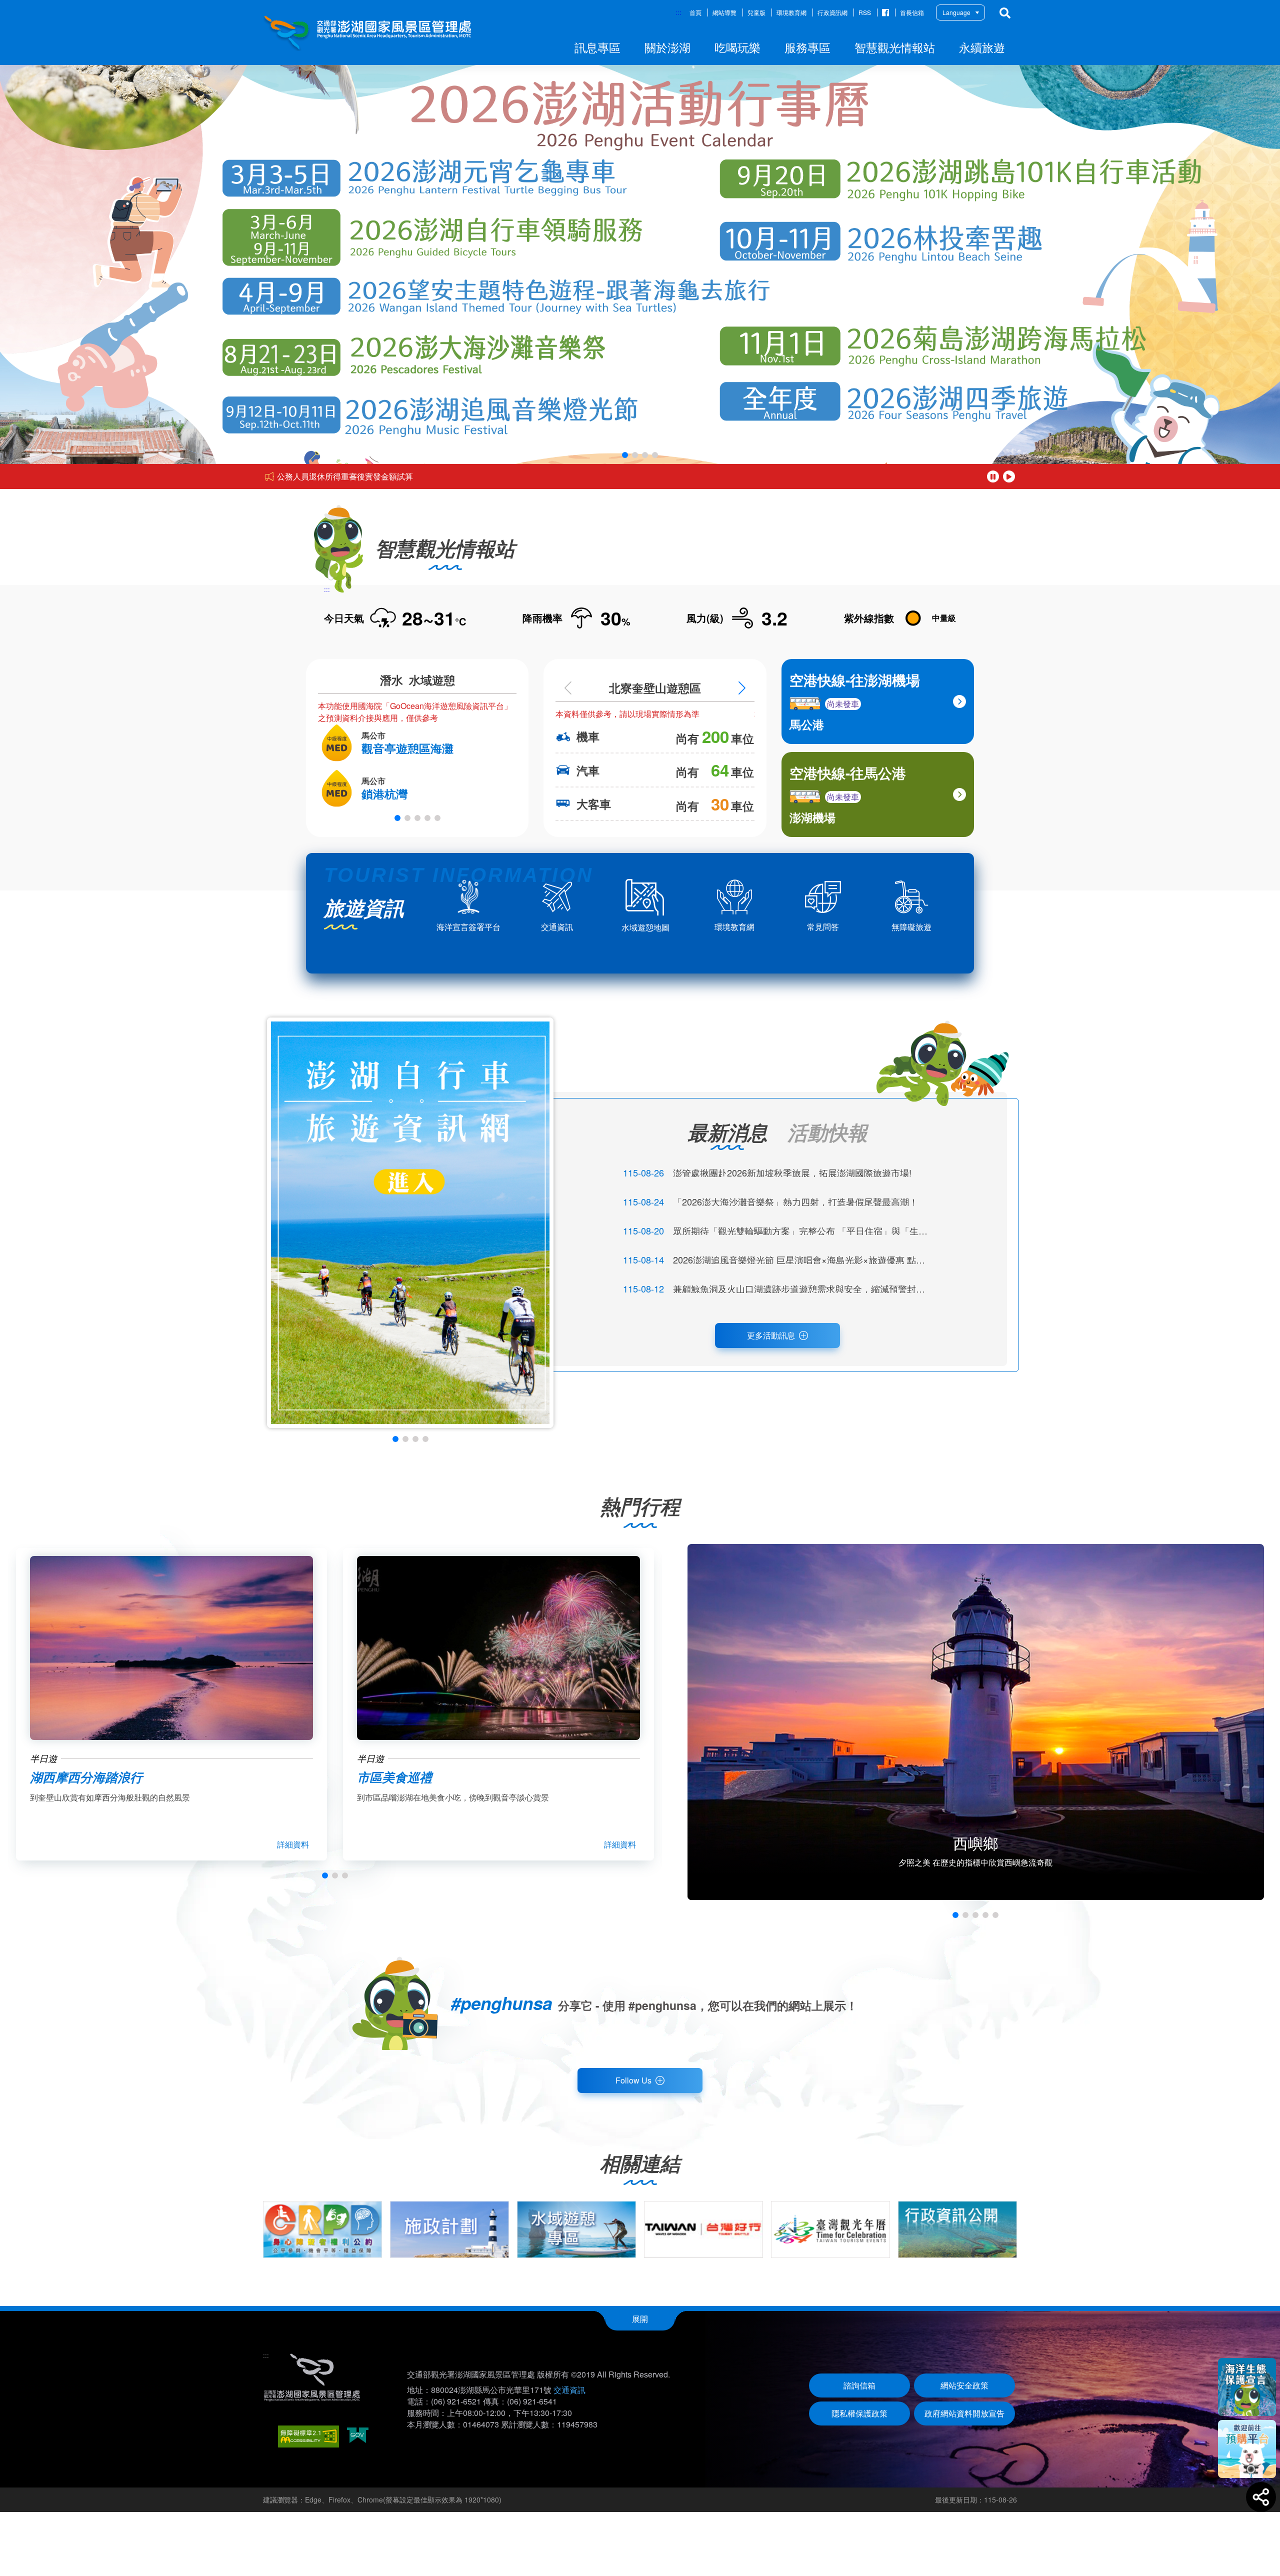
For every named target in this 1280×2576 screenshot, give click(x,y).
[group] (322, 2229)
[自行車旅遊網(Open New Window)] (410, 1223)
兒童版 (756, 12)
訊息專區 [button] (597, 47)
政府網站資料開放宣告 (964, 2413)
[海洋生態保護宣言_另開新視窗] (1247, 2387)
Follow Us (633, 2080)
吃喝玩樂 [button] (737, 47)
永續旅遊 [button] (982, 47)
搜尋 (1005, 13)
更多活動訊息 (771, 1335)
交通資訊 (569, 2390)
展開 (640, 2319)
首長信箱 (912, 12)
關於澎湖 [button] (667, 47)
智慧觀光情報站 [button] (895, 47)
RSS (865, 12)
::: (678, 12)
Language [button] (956, 12)
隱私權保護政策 (859, 2413)
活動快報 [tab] (827, 1132)
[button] (625, 455)
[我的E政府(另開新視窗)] (358, 2436)
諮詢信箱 (859, 2385)
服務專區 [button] (807, 47)
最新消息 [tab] (727, 1132)
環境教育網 (791, 12)
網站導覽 (724, 12)
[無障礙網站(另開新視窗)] (308, 2436)
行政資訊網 (832, 12)
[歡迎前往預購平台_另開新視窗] (1247, 2449)
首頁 (695, 12)
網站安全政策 (964, 2385)
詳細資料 (293, 1844)
